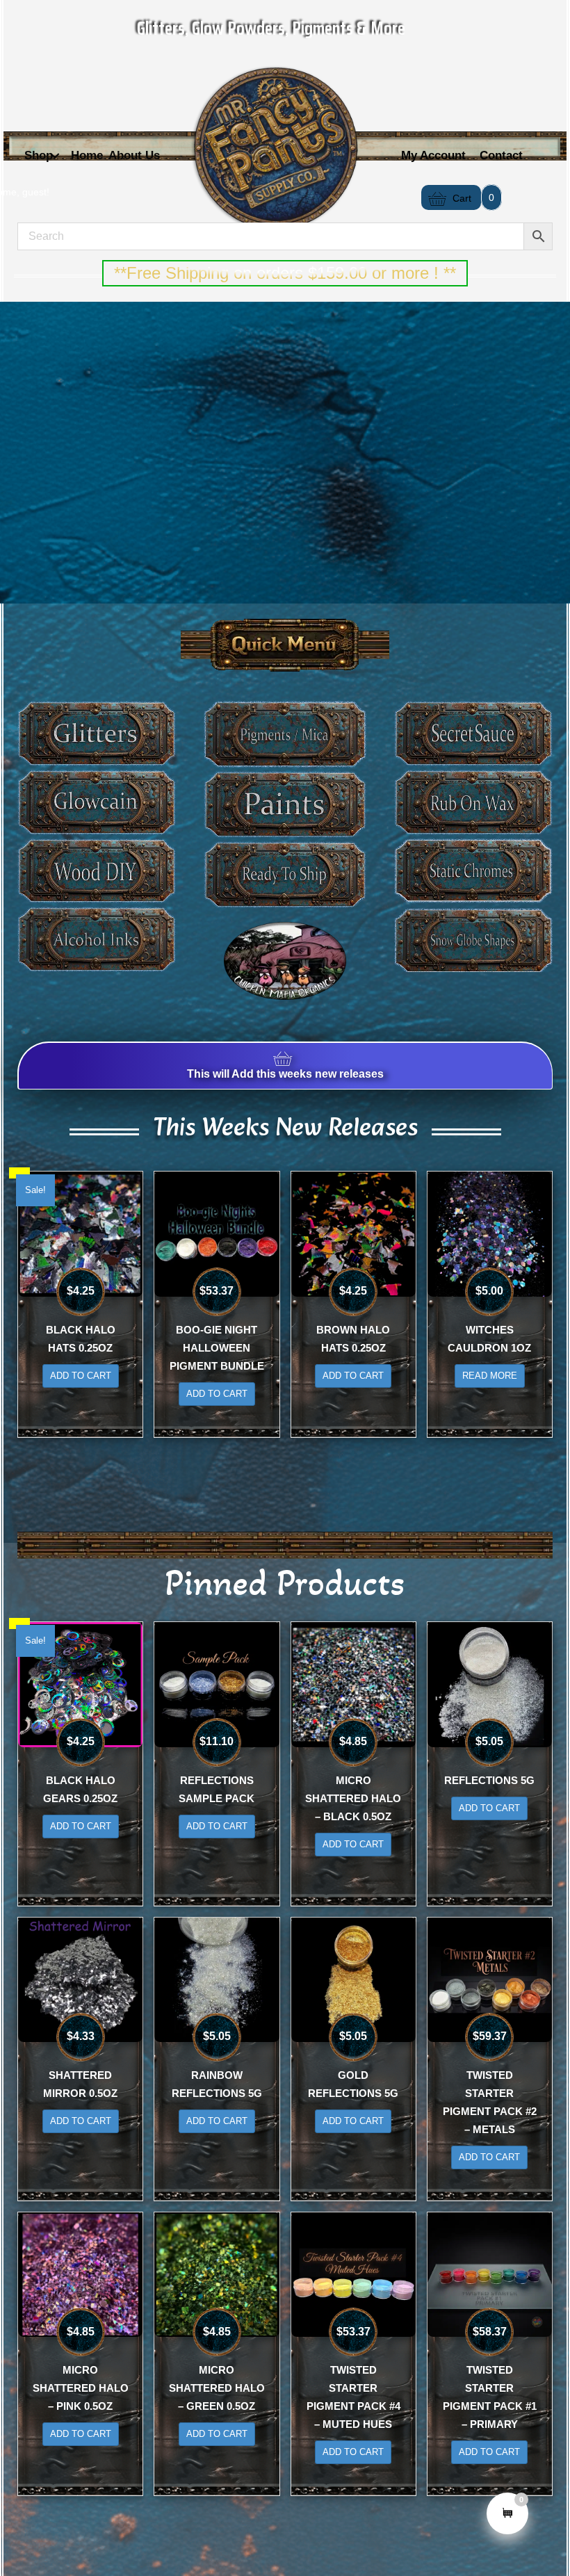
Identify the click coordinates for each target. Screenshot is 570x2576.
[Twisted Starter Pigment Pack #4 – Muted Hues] (353, 2274)
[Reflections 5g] (490, 1684)
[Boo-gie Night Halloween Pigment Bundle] (217, 1233)
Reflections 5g (489, 1780)
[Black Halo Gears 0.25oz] (80, 1684)
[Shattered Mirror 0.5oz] (80, 1979)
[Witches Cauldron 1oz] (490, 1233)
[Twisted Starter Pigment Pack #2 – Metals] (490, 1979)
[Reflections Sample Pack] (217, 1684)
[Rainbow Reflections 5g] (217, 1979)
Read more (490, 1376)
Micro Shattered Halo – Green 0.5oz (217, 2388)
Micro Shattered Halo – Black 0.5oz (353, 1798)
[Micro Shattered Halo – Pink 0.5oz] (80, 2274)
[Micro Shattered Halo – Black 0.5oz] (353, 1684)
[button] (55, 156)
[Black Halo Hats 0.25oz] (80, 1233)
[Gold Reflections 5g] (353, 1979)
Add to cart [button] (81, 1376)
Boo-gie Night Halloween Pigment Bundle (217, 1348)
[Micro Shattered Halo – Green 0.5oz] (217, 2274)
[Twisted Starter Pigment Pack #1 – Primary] (490, 2274)
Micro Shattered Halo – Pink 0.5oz (81, 2388)
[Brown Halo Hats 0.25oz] (353, 1233)
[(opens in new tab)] (285, 960)
